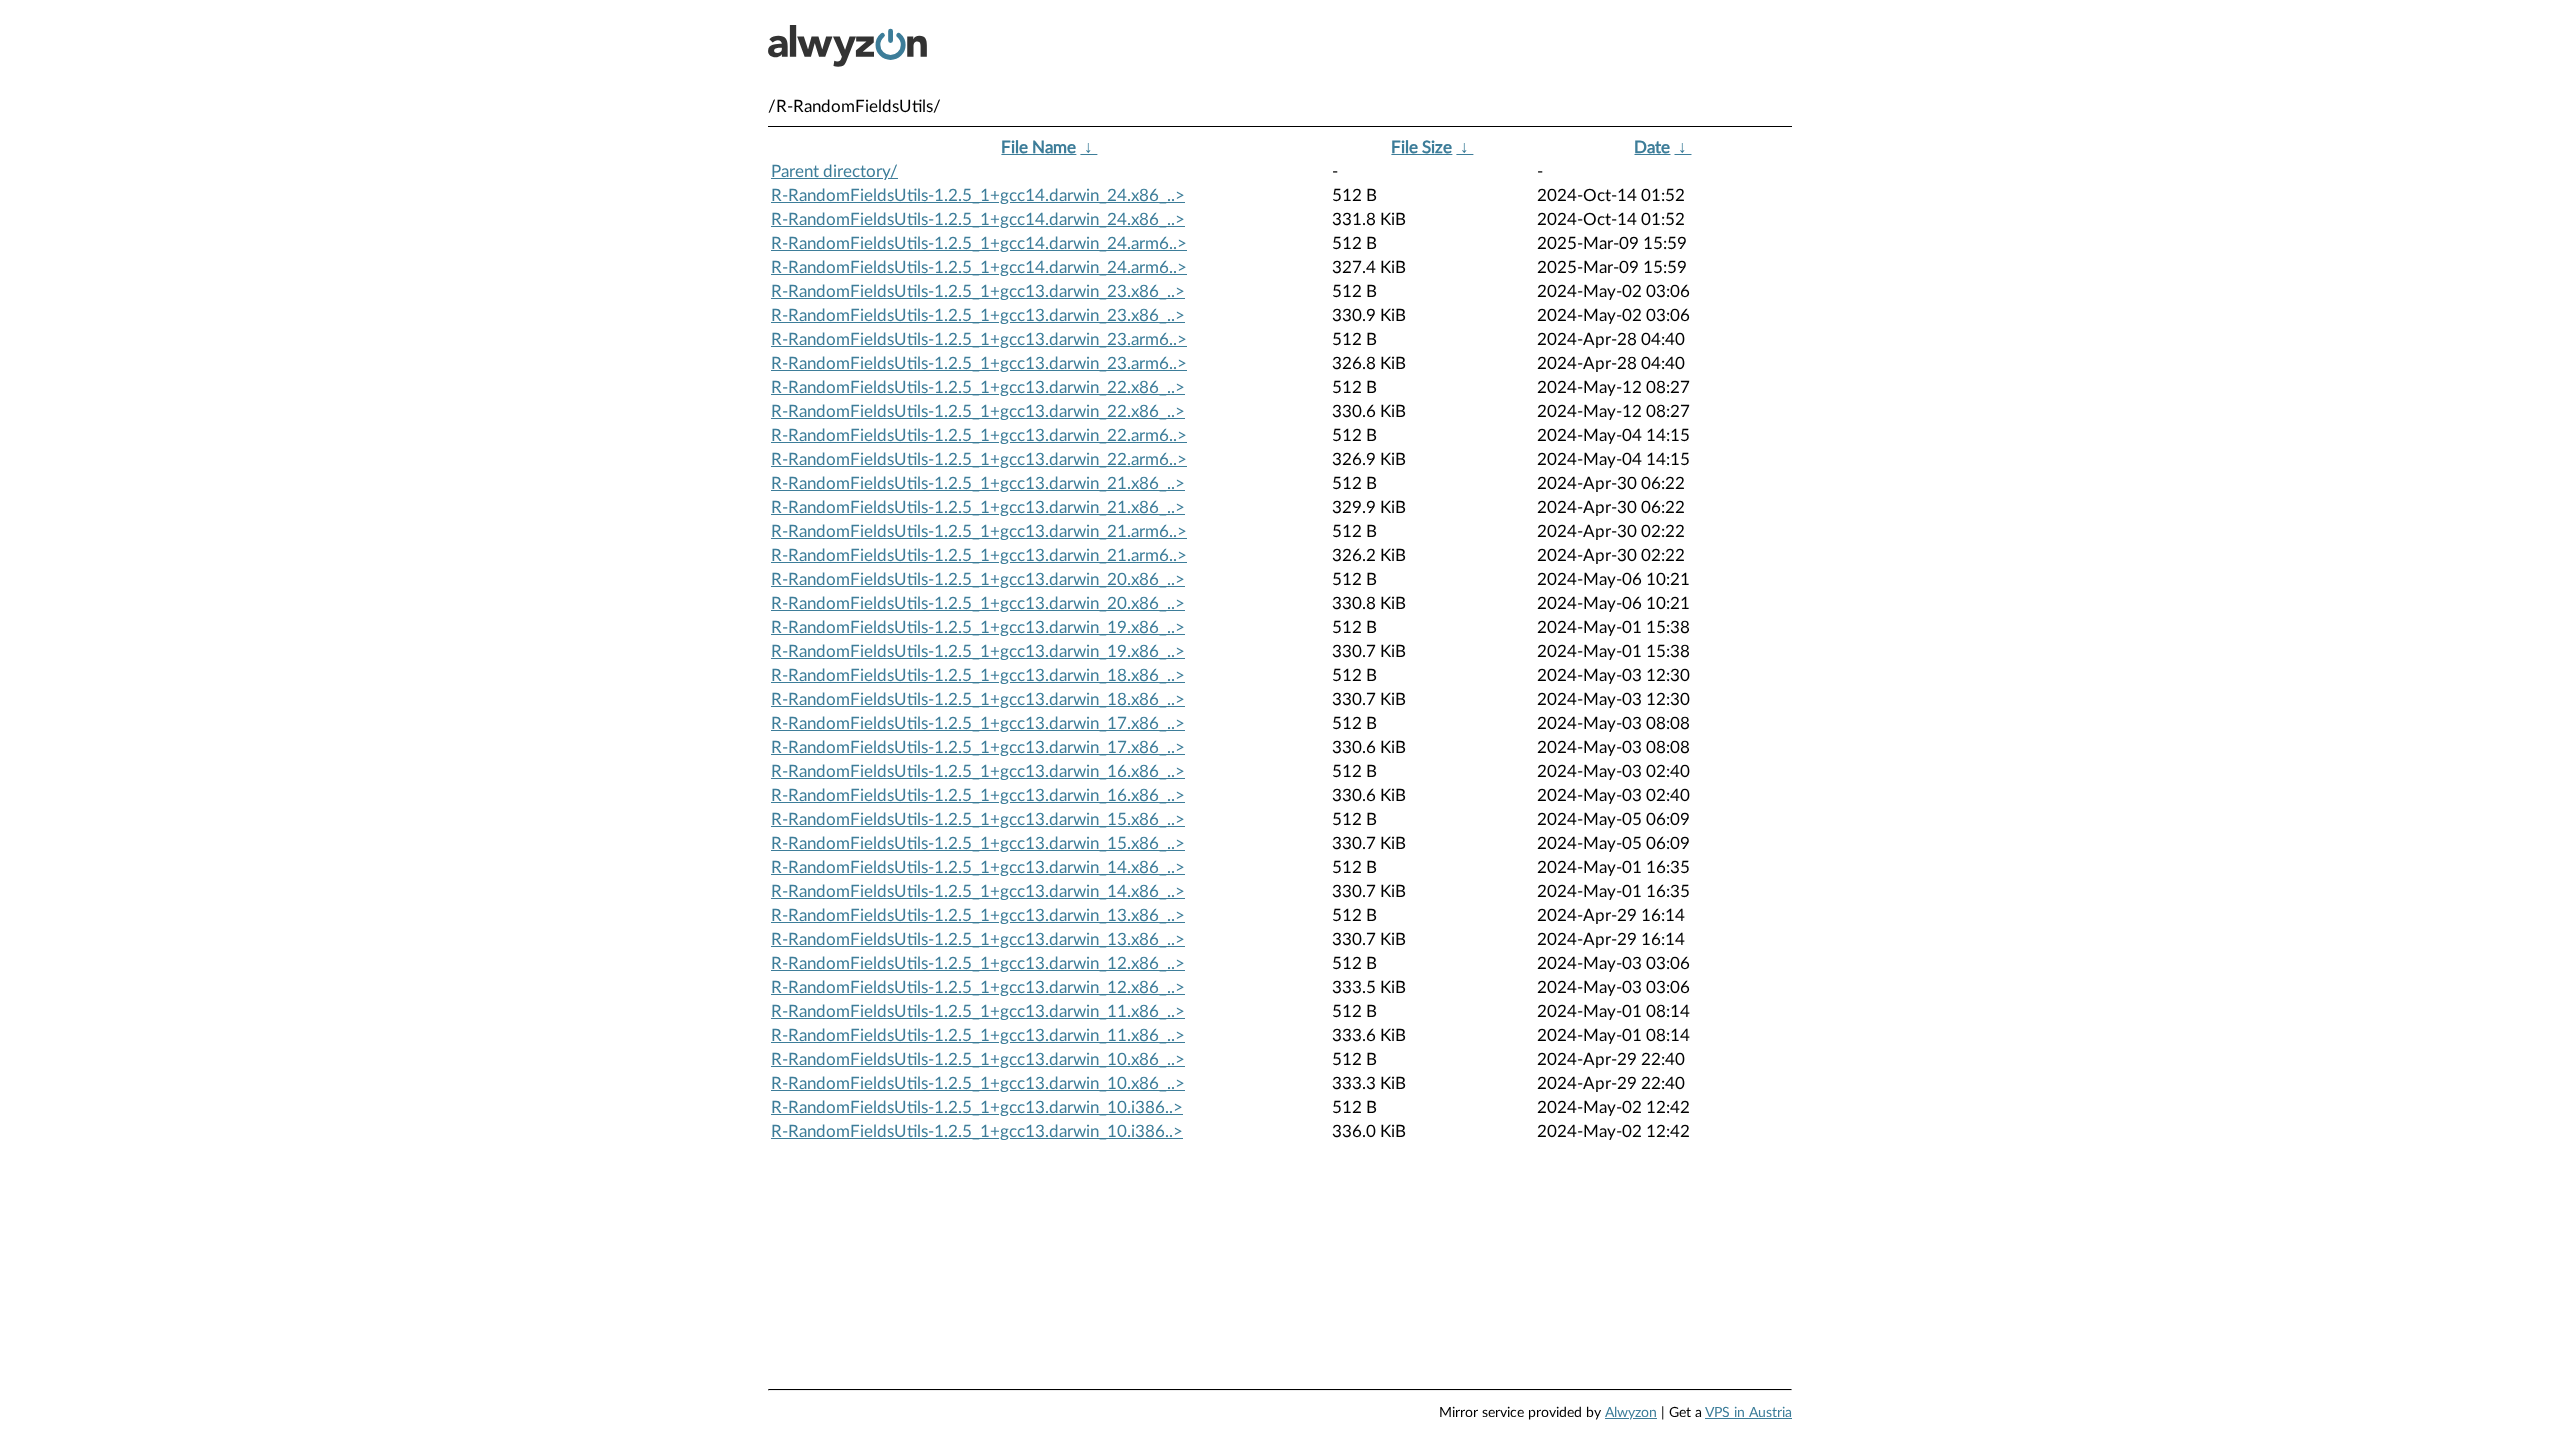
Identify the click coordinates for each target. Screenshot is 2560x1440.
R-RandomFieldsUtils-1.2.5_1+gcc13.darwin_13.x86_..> (978, 915)
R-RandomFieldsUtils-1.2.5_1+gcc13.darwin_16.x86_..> (978, 771)
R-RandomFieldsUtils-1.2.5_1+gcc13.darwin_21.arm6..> (979, 531)
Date (1652, 147)
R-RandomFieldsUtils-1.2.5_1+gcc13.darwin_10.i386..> (977, 1107)
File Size (1421, 147)
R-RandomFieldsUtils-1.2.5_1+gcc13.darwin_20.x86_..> (978, 579)
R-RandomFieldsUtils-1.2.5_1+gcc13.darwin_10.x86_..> (978, 1059)
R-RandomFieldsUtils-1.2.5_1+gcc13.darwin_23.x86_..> (978, 291)
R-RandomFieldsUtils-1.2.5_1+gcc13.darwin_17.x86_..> (978, 723)
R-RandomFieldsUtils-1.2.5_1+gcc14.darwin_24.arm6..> (979, 243)
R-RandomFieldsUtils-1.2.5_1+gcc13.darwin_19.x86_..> (978, 627)
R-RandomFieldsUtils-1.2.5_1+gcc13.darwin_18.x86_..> (978, 675)
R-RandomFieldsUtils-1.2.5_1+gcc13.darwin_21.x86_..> (978, 483)
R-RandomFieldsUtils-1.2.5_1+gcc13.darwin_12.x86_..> (978, 963)
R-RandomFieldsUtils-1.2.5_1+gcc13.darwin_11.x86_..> (978, 1011)
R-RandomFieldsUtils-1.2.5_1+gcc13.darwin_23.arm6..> (979, 339)
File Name (1038, 147)
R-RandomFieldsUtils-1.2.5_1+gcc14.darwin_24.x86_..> (978, 195)
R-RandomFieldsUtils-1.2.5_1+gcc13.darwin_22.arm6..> (979, 435)
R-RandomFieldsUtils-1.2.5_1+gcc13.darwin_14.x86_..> (978, 867)
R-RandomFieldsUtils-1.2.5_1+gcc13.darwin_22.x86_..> (978, 387)
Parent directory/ (834, 171)
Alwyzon (1631, 1413)
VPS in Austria (1748, 1413)
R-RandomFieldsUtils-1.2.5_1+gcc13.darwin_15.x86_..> (978, 819)
